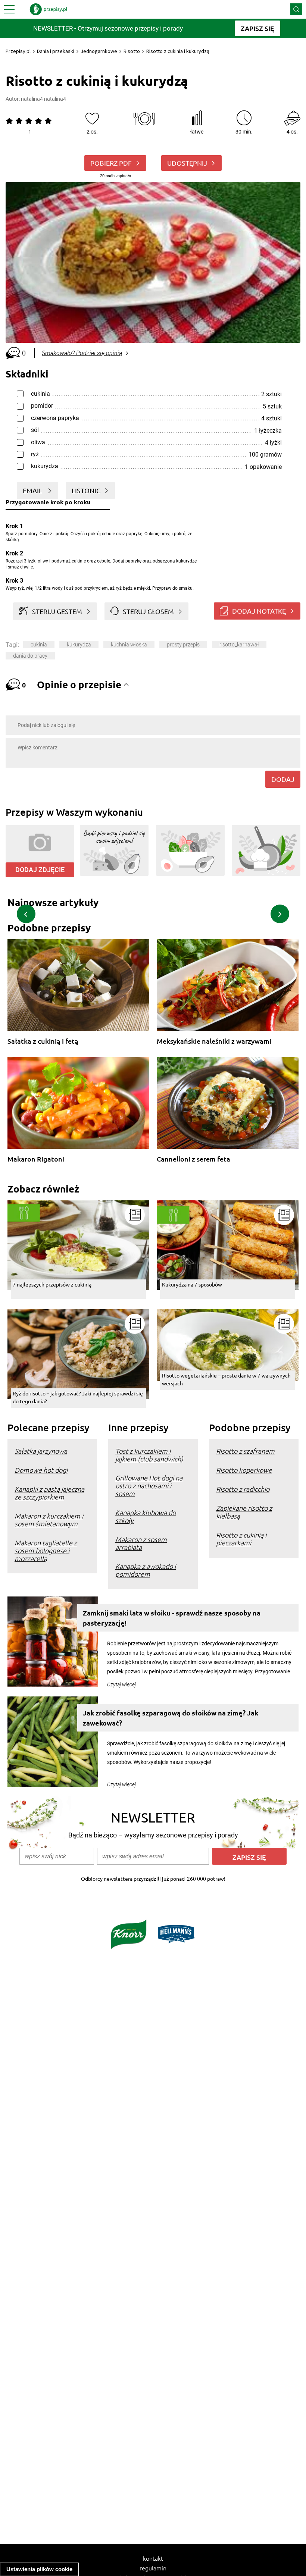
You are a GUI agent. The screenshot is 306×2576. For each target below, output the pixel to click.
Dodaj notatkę (259, 611)
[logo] (49, 9)
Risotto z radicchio (243, 1489)
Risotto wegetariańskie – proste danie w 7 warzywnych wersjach (226, 1379)
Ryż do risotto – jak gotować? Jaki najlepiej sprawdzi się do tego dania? (78, 1397)
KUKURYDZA (79, 645)
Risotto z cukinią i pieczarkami (241, 1539)
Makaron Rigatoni (36, 1159)
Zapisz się (249, 1857)
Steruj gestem (57, 611)
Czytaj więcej (121, 1685)
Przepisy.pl (18, 51)
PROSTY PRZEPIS (183, 645)
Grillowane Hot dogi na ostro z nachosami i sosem (149, 1486)
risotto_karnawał (239, 645)
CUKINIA (39, 645)
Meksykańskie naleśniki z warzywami (214, 1041)
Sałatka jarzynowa (41, 1451)
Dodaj (283, 779)
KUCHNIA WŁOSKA (129, 645)
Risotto (132, 51)
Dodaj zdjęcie (40, 870)
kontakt (153, 2558)
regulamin (153, 2568)
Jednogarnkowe (99, 51)
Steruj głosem (148, 611)
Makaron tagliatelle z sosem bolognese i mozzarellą (46, 1550)
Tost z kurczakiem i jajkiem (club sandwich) (149, 1455)
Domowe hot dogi (41, 1470)
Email (33, 490)
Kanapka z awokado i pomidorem (146, 1570)
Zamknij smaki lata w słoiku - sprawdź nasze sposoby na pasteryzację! (172, 1618)
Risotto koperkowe (244, 1470)
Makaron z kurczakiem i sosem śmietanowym (49, 1520)
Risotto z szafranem (245, 1451)
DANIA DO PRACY (30, 656)
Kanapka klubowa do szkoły (146, 1516)
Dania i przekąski (56, 51)
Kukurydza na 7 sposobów (192, 1284)
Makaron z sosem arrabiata (141, 1543)
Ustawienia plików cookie (39, 2569)
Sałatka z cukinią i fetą (43, 1041)
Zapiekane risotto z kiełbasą (244, 1512)
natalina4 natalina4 (43, 99)
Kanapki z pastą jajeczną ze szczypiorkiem (49, 1493)
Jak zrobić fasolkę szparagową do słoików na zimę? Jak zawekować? (171, 1718)
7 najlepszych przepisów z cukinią (52, 1284)
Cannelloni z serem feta (193, 1159)
